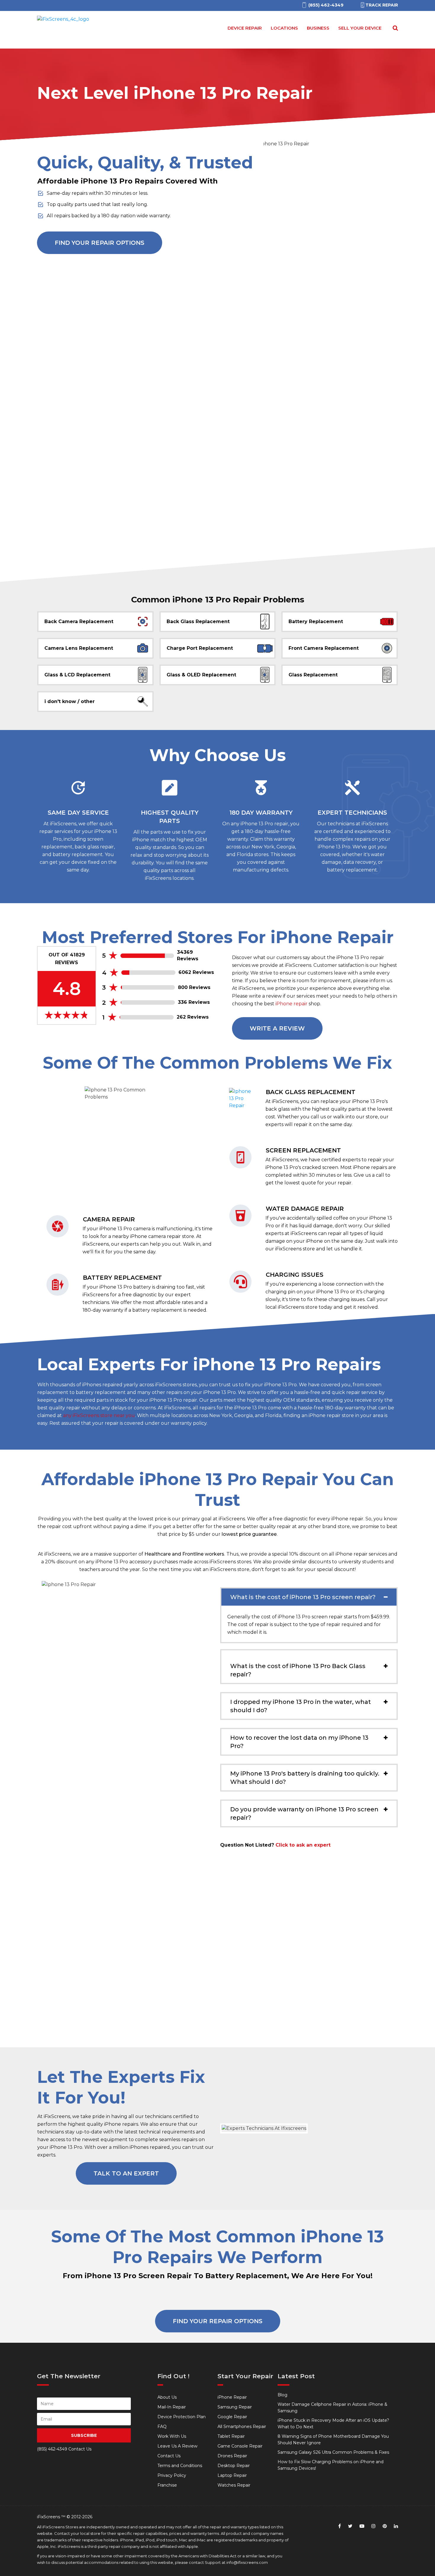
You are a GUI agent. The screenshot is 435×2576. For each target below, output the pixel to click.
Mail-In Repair (172, 2407)
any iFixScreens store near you (99, 1415)
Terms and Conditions (180, 2466)
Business (318, 28)
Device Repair (245, 28)
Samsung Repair (235, 2407)
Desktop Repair (234, 2466)
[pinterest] (385, 2526)
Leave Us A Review (177, 2446)
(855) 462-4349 (52, 2449)
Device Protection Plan (182, 2417)
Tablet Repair (231, 2436)
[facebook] (340, 2526)
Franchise (167, 2485)
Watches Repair (234, 2485)
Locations (284, 28)
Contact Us (169, 2456)
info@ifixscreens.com (247, 2562)
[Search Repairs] (394, 28)
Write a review (277, 1028)
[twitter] (350, 2526)
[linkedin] (396, 2526)
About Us (167, 2397)
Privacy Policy (172, 2475)
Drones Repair (232, 2456)
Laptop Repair (232, 2475)
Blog (282, 2395)
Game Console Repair (240, 2446)
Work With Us (172, 2436)
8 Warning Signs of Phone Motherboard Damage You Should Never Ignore (333, 2440)
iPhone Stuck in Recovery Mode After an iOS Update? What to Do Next (333, 2424)
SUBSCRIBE (84, 2435)
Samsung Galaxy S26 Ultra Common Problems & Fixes (333, 2452)
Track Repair (382, 5)
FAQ (162, 2427)
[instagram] (373, 2526)
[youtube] (362, 2526)
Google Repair (232, 2417)
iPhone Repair (232, 2397)
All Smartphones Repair (242, 2427)
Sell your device (360, 28)
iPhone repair (291, 1004)
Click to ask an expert (303, 1845)
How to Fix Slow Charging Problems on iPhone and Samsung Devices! (331, 2465)
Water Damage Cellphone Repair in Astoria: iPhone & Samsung (332, 2408)
